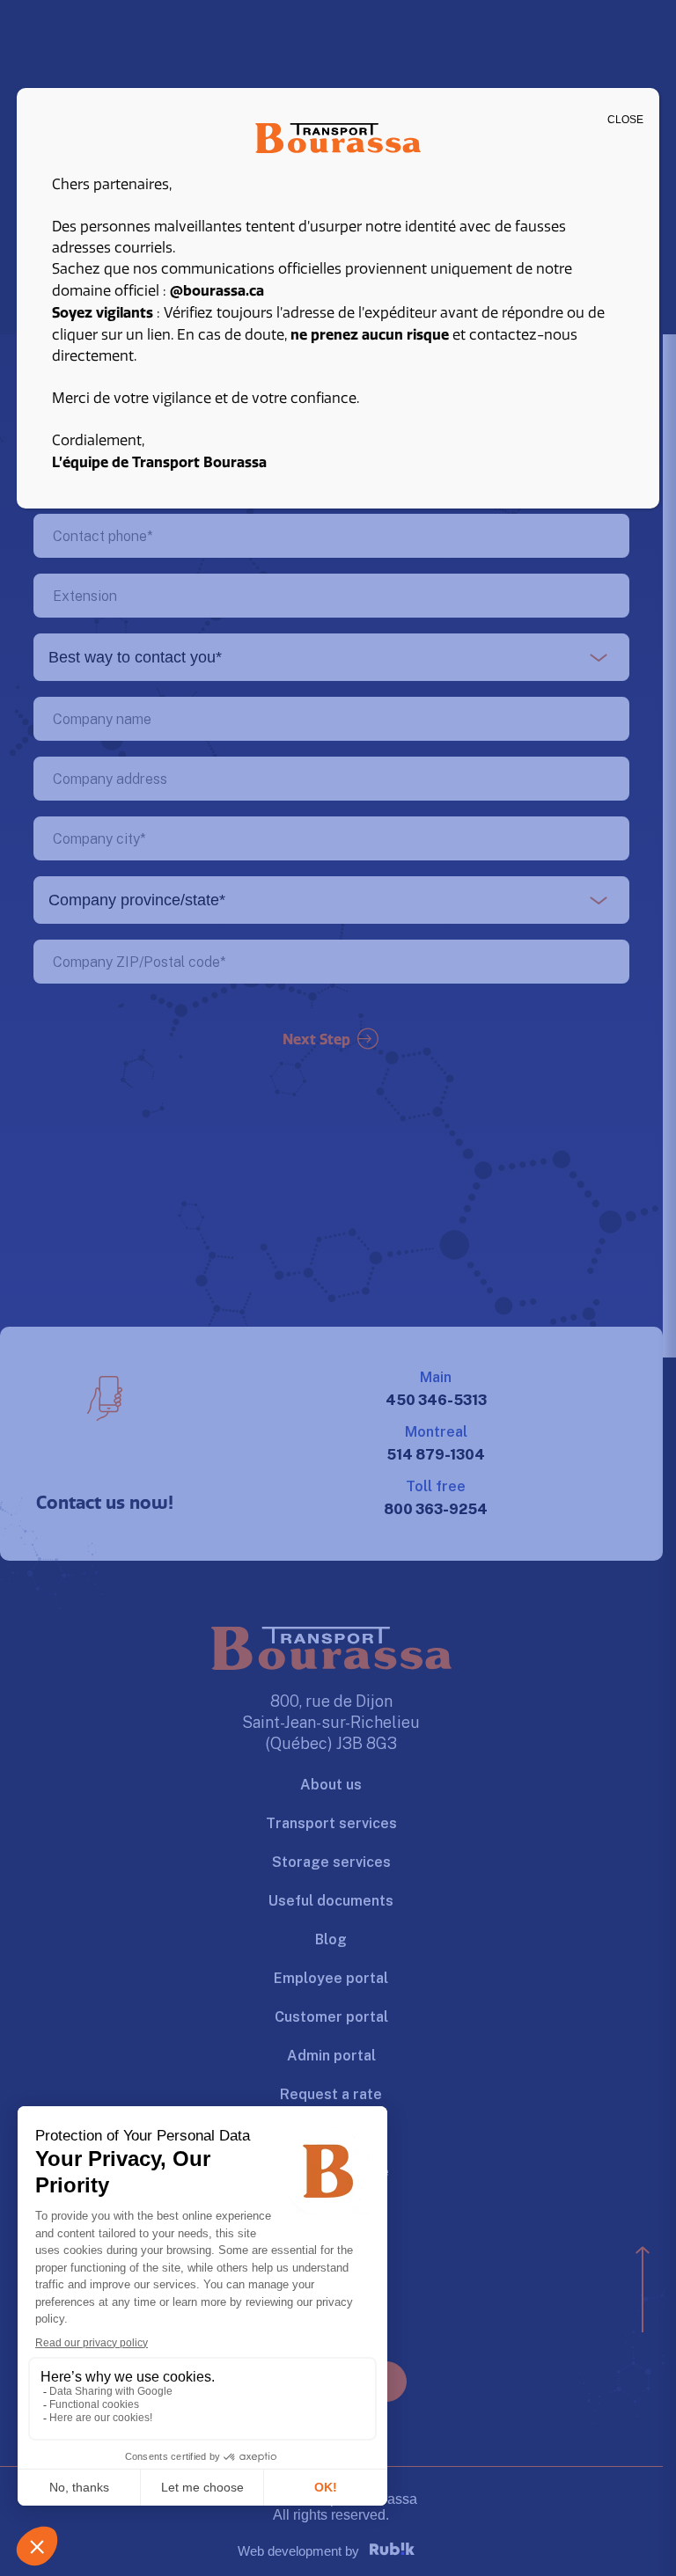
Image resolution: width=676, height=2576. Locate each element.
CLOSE (625, 120)
